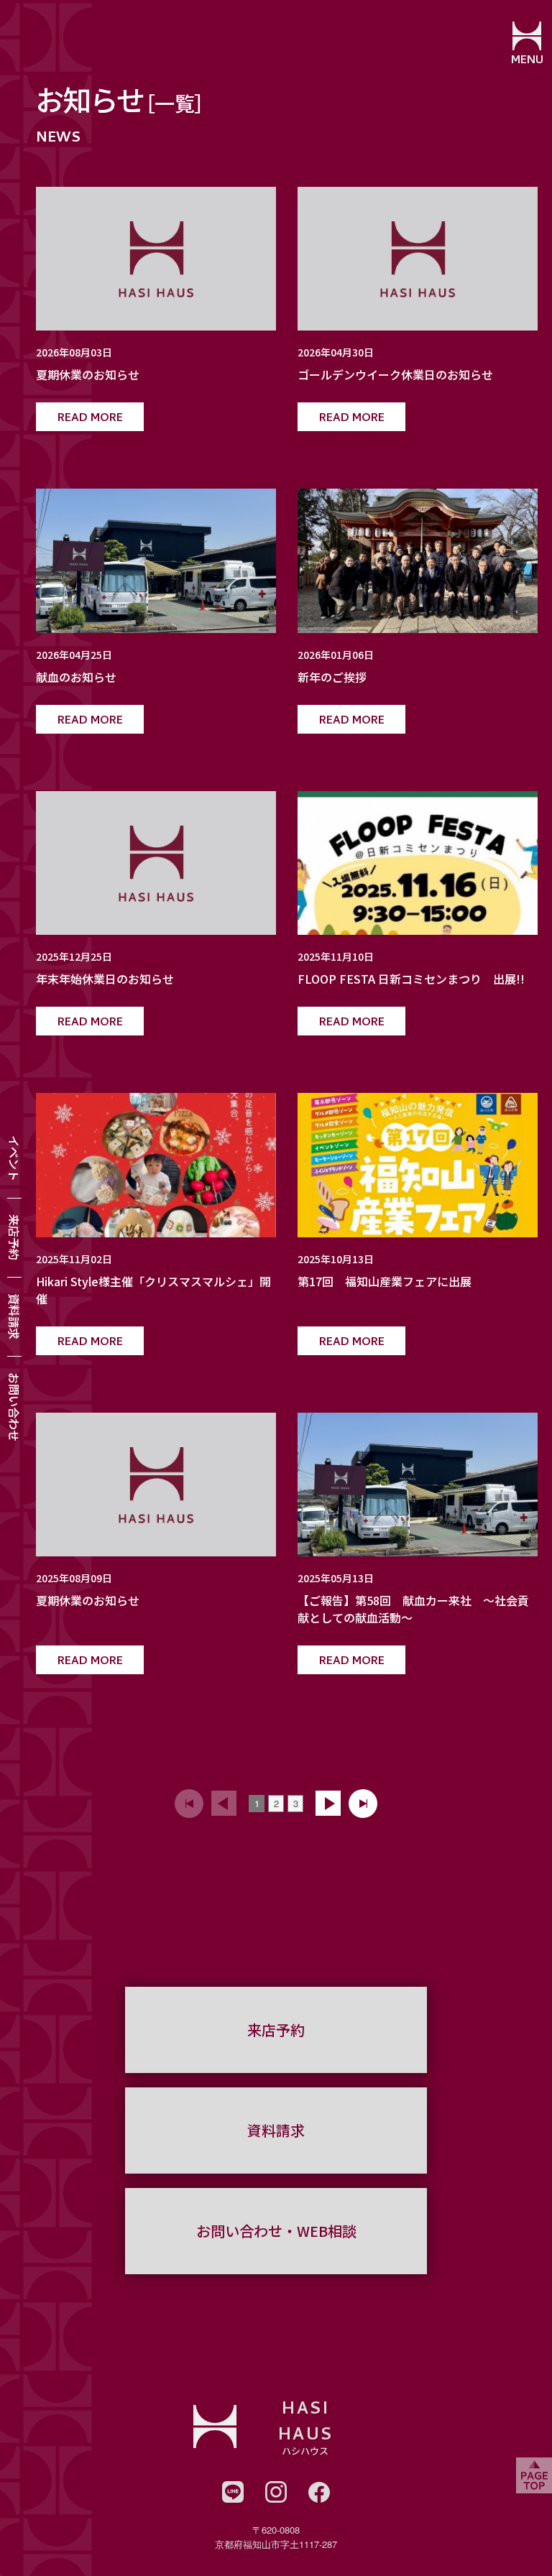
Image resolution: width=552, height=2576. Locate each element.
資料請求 (14, 1316)
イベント (14, 1158)
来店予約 (14, 1237)
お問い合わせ (14, 1407)
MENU (527, 61)
